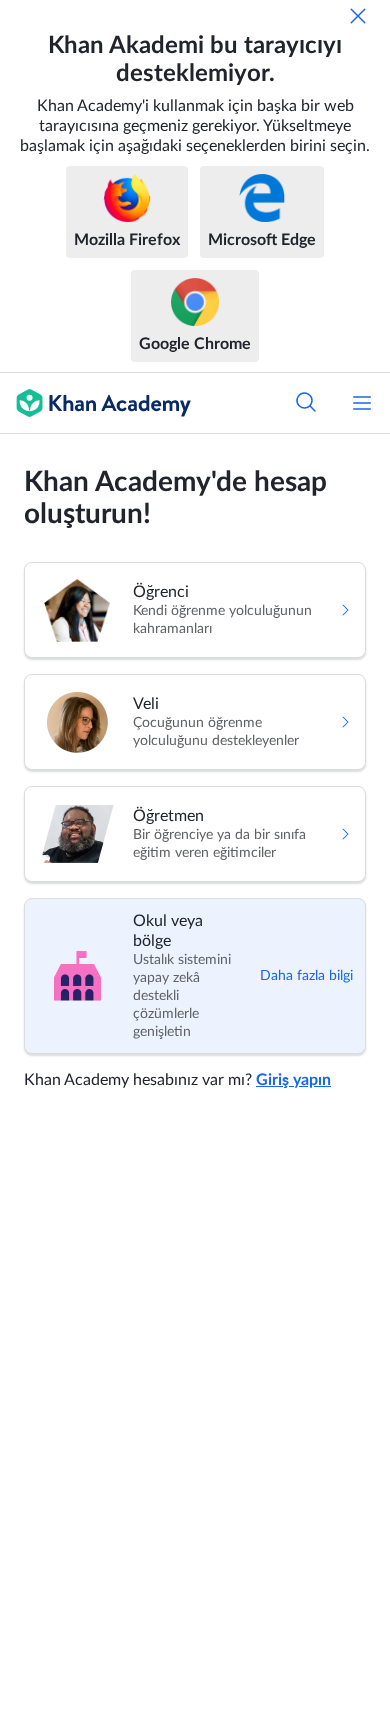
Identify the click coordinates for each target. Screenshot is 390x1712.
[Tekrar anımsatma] (358, 16)
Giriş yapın (293, 1080)
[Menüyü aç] (362, 403)
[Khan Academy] (95, 403)
